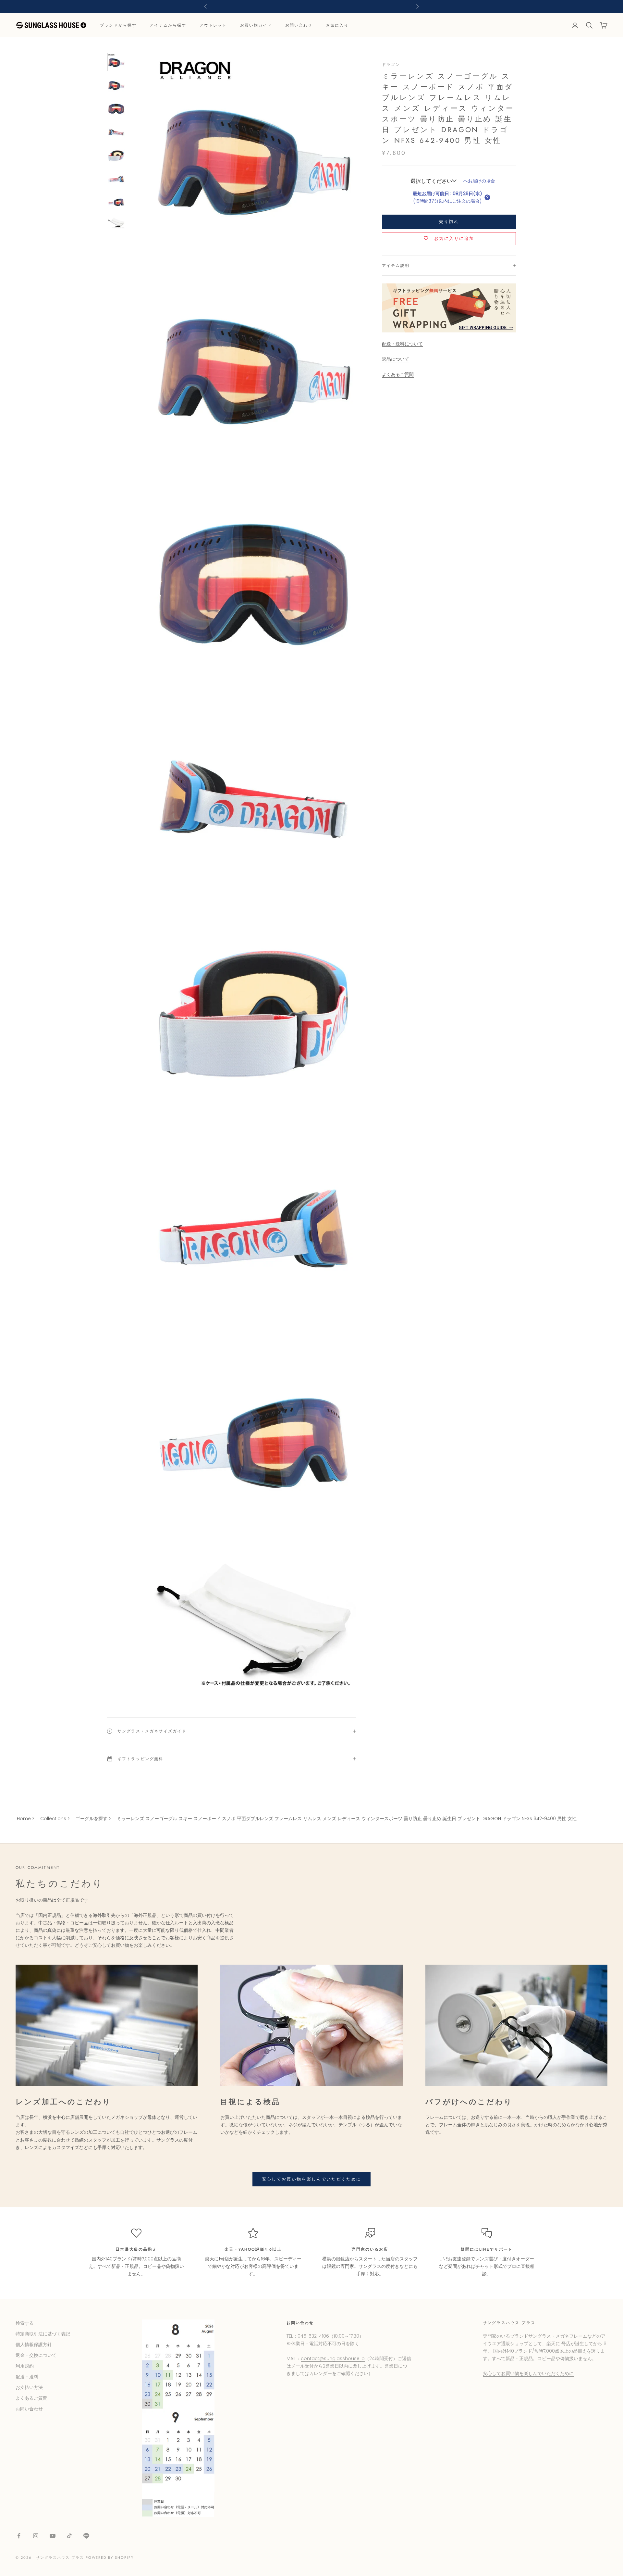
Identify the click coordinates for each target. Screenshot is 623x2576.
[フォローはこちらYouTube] (53, 2536)
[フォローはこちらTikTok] (69, 2536)
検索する (25, 2323)
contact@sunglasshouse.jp (333, 2358)
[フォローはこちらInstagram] (36, 2536)
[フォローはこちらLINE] (86, 2536)
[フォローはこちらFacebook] (19, 2536)
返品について (396, 359)
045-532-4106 (313, 2336)
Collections (53, 1819)
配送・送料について (402, 344)
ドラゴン (391, 65)
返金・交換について (36, 2355)
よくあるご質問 (398, 374)
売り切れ (449, 222)
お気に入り (337, 25)
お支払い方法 (29, 2387)
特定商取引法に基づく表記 (43, 2334)
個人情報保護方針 (34, 2345)
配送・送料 (27, 2377)
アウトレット (213, 25)
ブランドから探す (118, 25)
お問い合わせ (299, 25)
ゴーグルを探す (92, 1819)
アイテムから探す (168, 25)
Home (24, 1819)
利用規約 (25, 2366)
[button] (487, 197)
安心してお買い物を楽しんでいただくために (312, 2179)
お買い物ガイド (256, 25)
